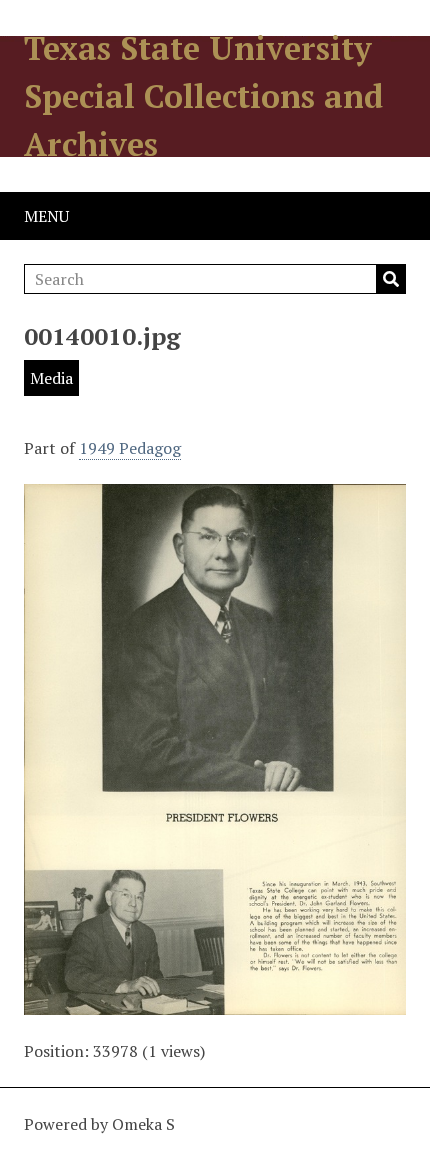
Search (391, 279)
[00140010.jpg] (215, 1003)
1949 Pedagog (130, 448)
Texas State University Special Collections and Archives (203, 96)
